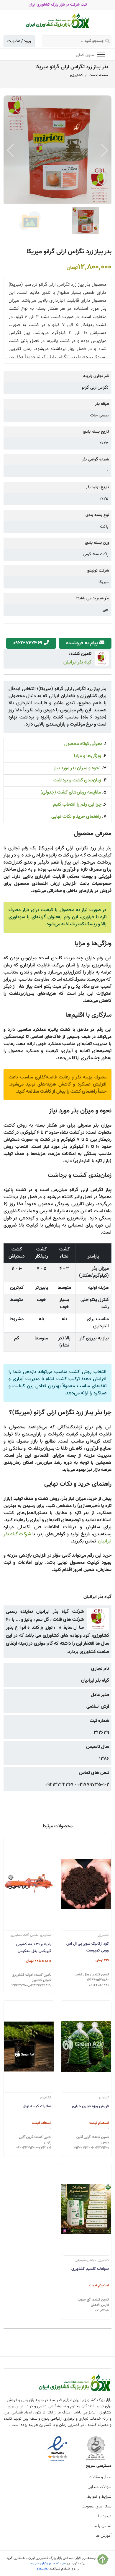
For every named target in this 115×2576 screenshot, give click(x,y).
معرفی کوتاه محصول (83, 744)
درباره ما (105, 2516)
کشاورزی (77, 75)
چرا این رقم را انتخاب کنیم (77, 805)
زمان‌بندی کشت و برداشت (77, 780)
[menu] (101, 55)
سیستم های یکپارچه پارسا (48, 2563)
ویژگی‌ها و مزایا (88, 756)
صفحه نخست (98, 75)
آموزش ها (103, 2536)
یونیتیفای (42, 2569)
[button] (105, 150)
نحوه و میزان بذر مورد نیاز (77, 768)
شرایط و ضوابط (99, 2497)
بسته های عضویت (97, 2507)
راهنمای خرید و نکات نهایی (76, 817)
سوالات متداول (100, 2487)
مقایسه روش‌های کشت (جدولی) (71, 793)
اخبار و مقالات (100, 2477)
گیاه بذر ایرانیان (77, 662)
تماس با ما (102, 2526)
